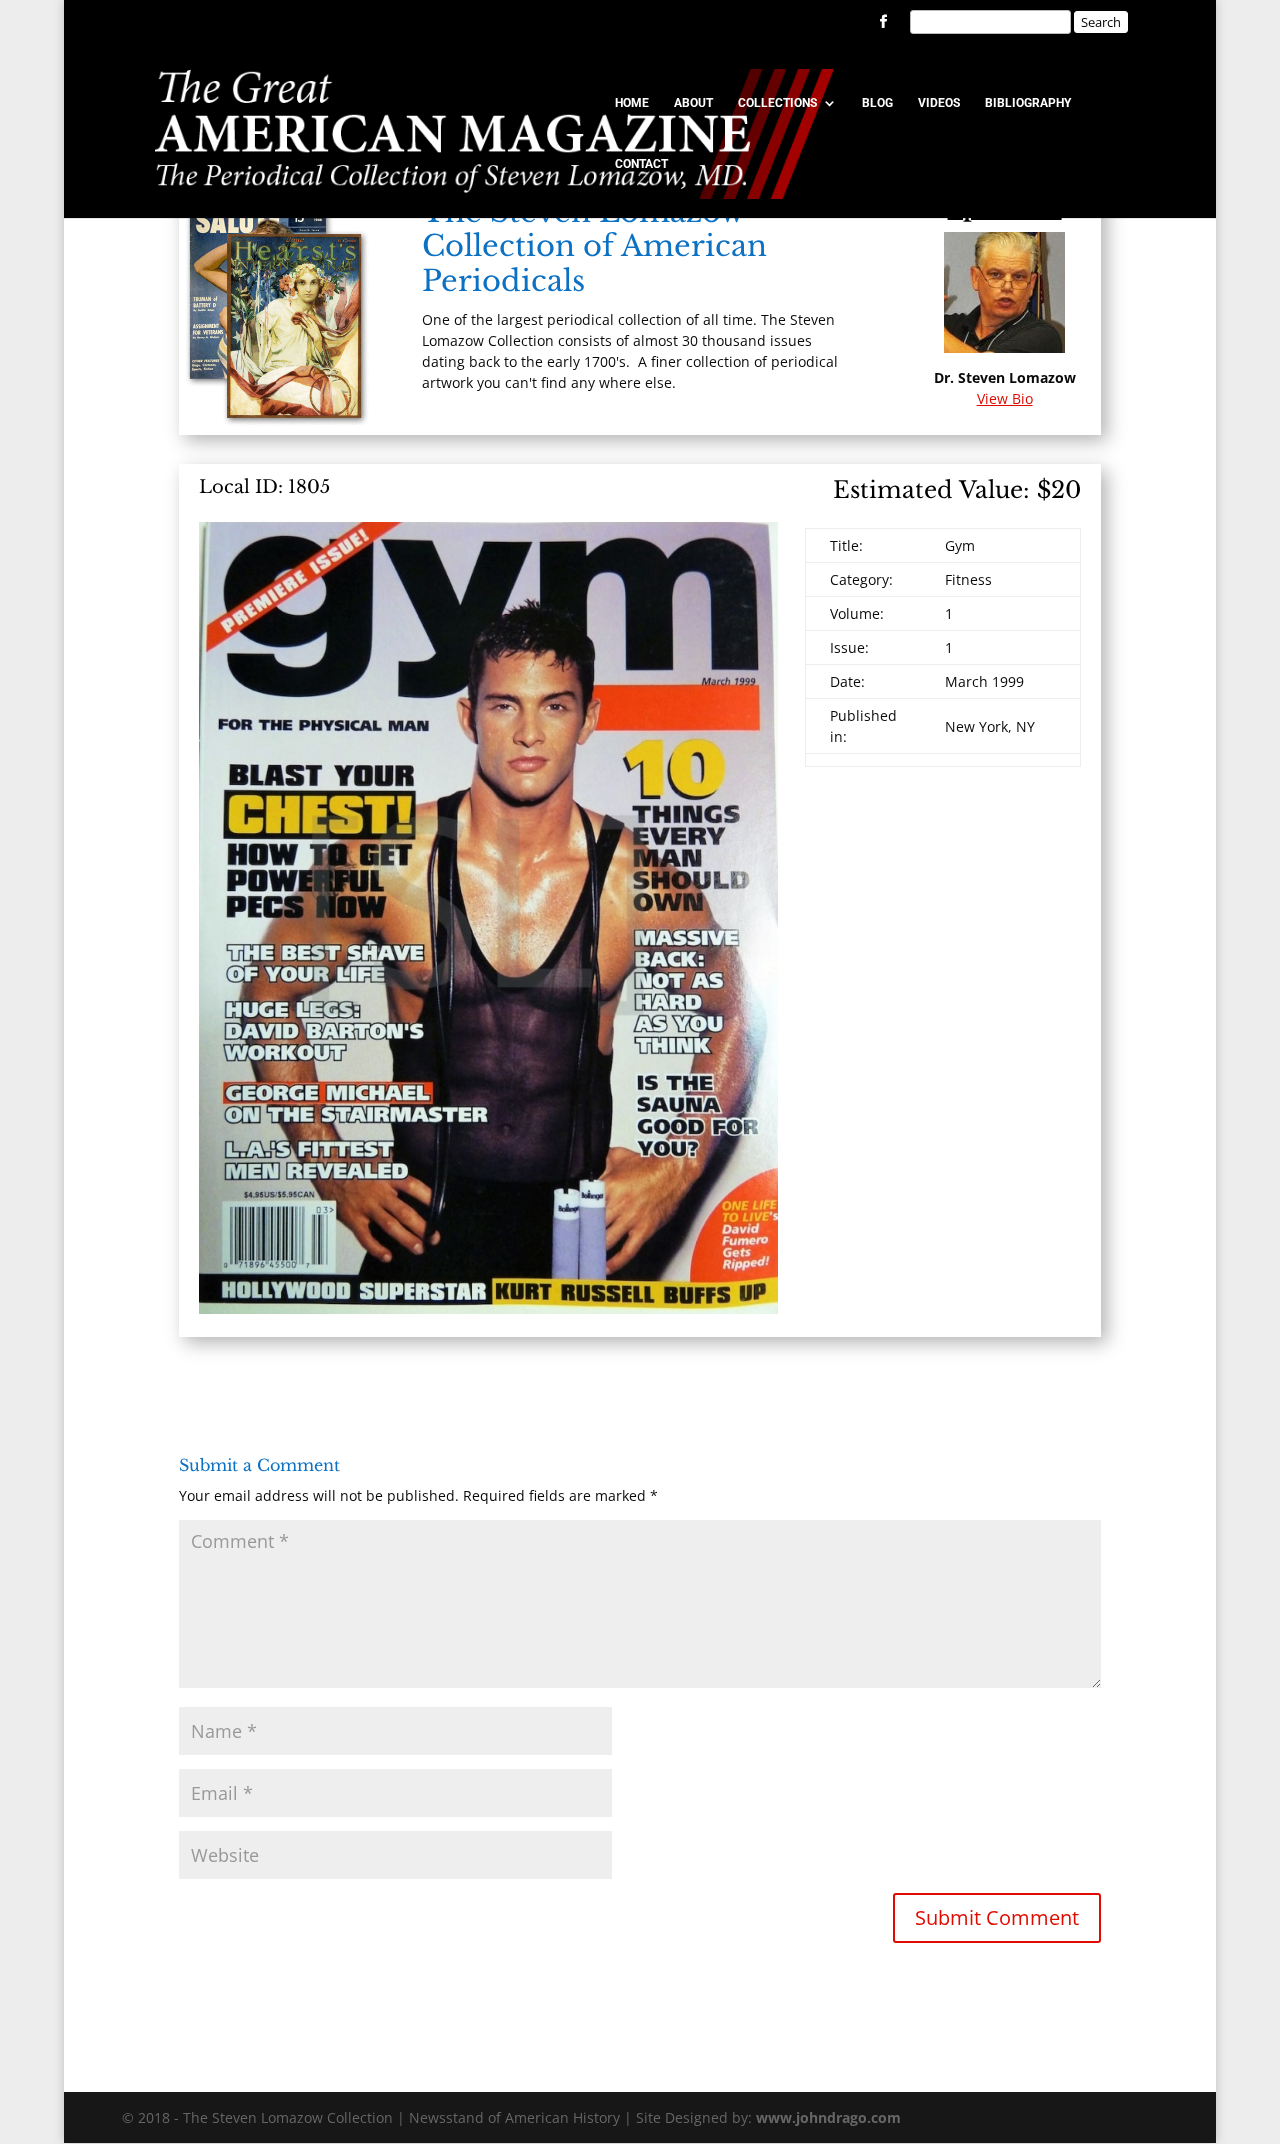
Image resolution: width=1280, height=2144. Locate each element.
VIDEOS (939, 103)
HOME (632, 103)
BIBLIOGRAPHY (1028, 103)
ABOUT (693, 103)
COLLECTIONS (777, 103)
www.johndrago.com (828, 2117)
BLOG (877, 103)
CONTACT (641, 164)
